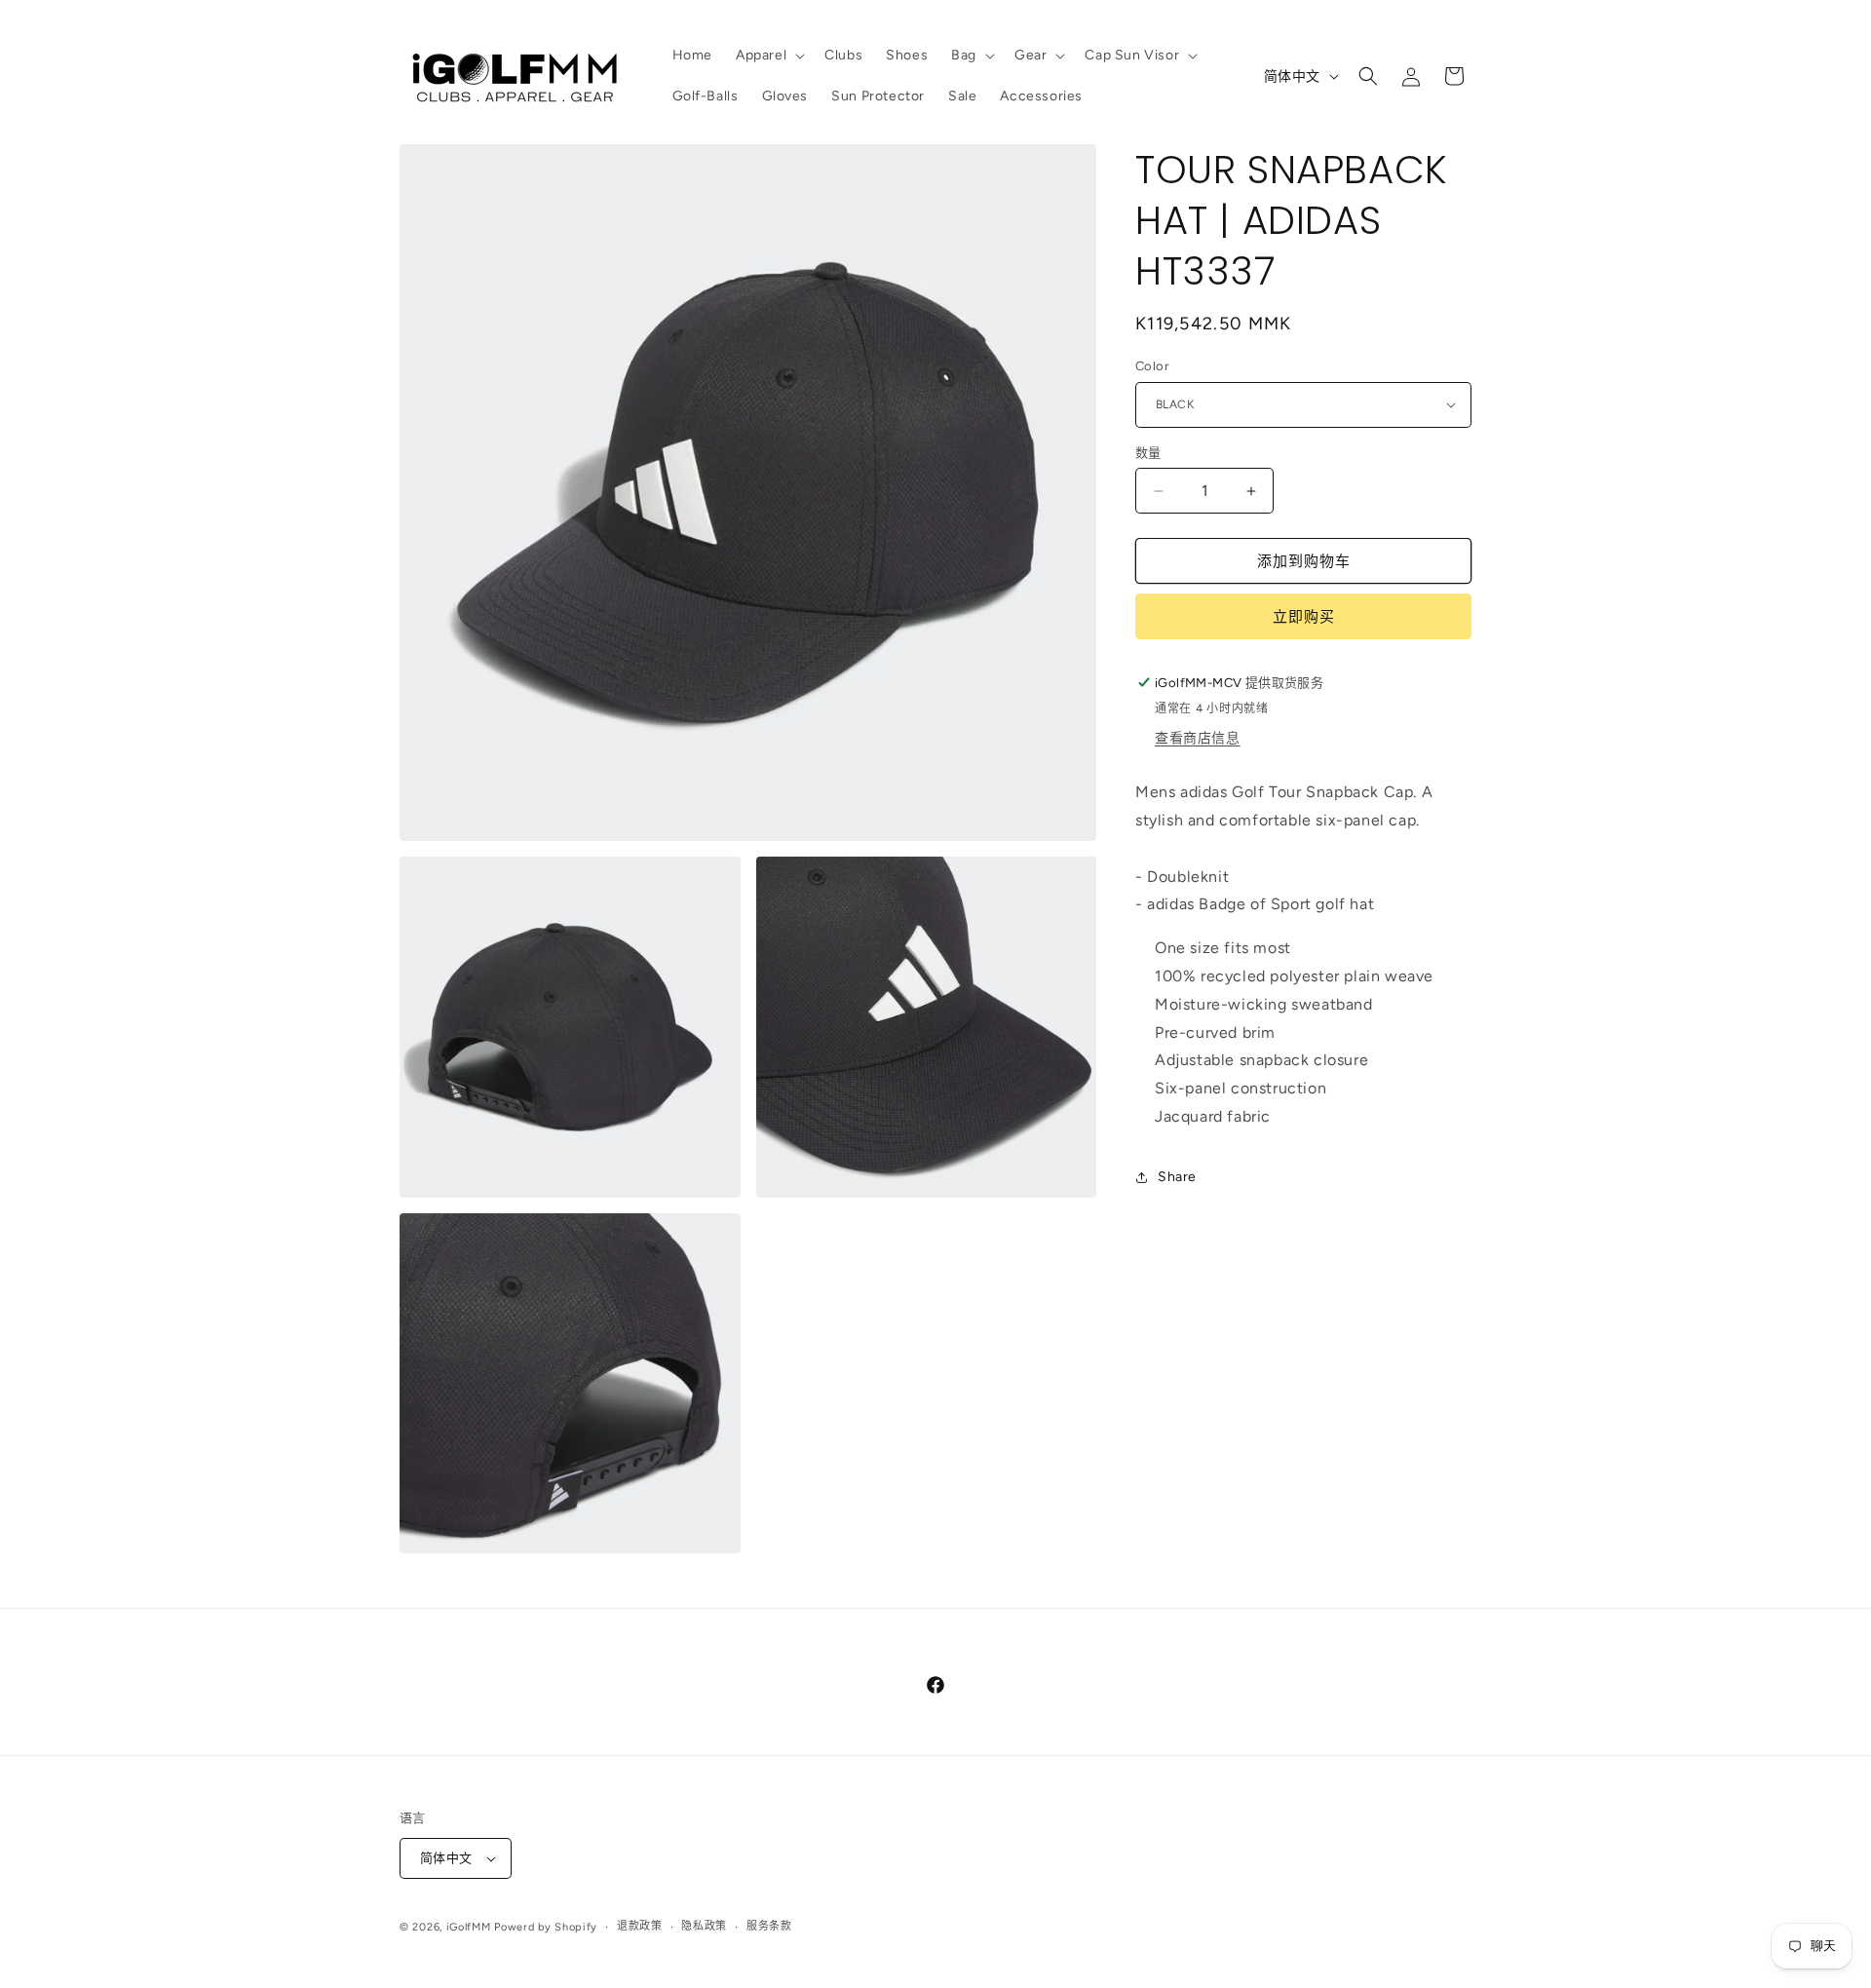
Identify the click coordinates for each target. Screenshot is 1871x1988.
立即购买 (1304, 617)
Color (1152, 366)
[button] (768, 56)
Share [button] (1177, 1177)
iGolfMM (469, 1927)
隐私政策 (704, 1926)
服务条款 (769, 1926)
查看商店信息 (1198, 738)
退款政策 (640, 1926)
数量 (1148, 453)
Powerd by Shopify (546, 1927)
